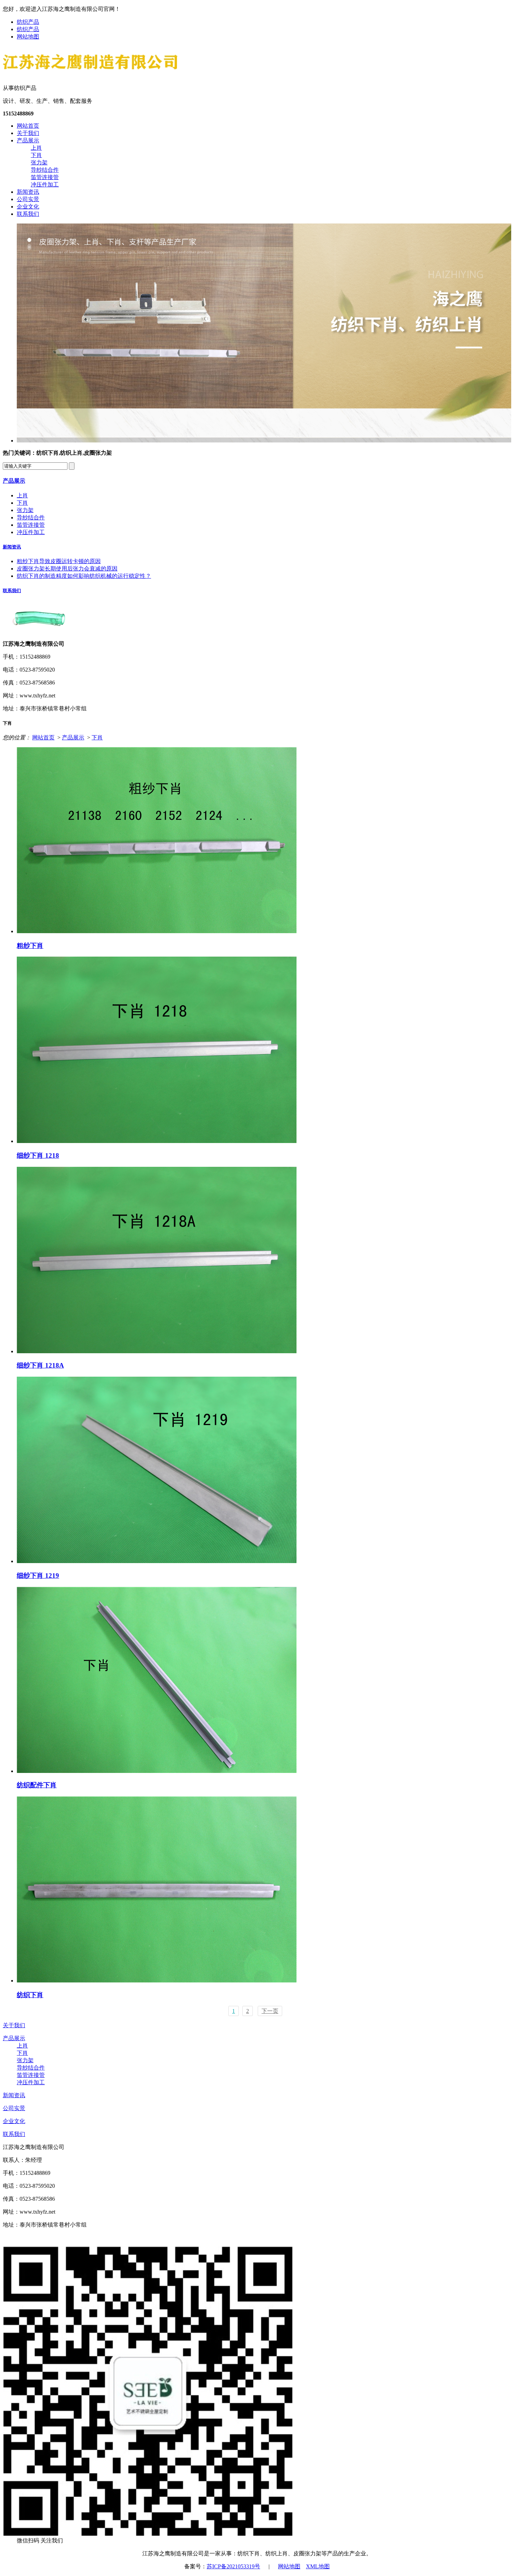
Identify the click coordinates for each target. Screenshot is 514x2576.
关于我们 (28, 133)
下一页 (270, 2011)
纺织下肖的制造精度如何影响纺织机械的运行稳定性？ (84, 576)
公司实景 (28, 199)
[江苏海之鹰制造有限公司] (90, 73)
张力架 (39, 162)
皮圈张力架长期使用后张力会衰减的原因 (67, 569)
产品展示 (28, 140)
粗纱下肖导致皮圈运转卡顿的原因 (59, 561)
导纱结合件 (45, 170)
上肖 (36, 148)
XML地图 (318, 2566)
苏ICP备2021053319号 (233, 2566)
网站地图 (28, 37)
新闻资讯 (28, 192)
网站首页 (28, 126)
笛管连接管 (45, 177)
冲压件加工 (45, 184)
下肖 (36, 155)
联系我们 (28, 214)
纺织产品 (28, 22)
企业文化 (28, 207)
